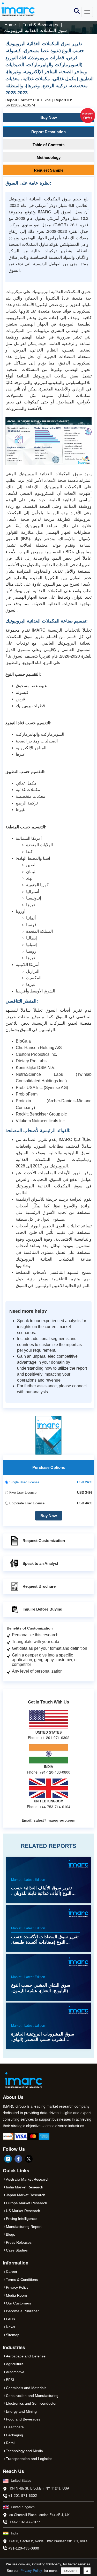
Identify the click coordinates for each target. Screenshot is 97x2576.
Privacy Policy (31, 2570)
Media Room (16, 2295)
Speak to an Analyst (40, 1563)
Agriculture (15, 2364)
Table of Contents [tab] (48, 145)
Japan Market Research (26, 2195)
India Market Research (25, 2187)
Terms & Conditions (22, 2280)
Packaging (14, 2435)
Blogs (10, 2234)
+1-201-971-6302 (23, 2496)
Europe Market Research (27, 2203)
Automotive (15, 2372)
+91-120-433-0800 (24, 2548)
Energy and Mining (21, 2411)
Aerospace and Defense (26, 2356)
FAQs (10, 2319)
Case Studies (17, 2250)
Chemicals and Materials (26, 2388)
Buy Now (67, 116)
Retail (11, 2443)
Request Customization (44, 1541)
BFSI (10, 2380)
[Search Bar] (77, 11)
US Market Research (23, 2211)
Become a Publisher (22, 2311)
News (10, 2327)
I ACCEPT (70, 2571)
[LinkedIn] (8, 2159)
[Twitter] (29, 2159)
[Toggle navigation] (87, 12)
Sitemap (13, 2335)
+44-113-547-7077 (25, 2522)
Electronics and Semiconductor (31, 2403)
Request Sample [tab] (49, 170)
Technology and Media (24, 2451)
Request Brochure (39, 1586)
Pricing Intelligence (21, 2219)
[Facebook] (18, 2159)
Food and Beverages (23, 2419)
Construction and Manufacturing (32, 2396)
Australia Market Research (28, 2179)
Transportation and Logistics (29, 2459)
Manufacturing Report (24, 2227)
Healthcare (15, 2427)
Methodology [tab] (49, 157)
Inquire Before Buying (42, 1609)
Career (12, 2271)
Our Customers (18, 2303)
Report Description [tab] (48, 132)
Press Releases (19, 2242)
